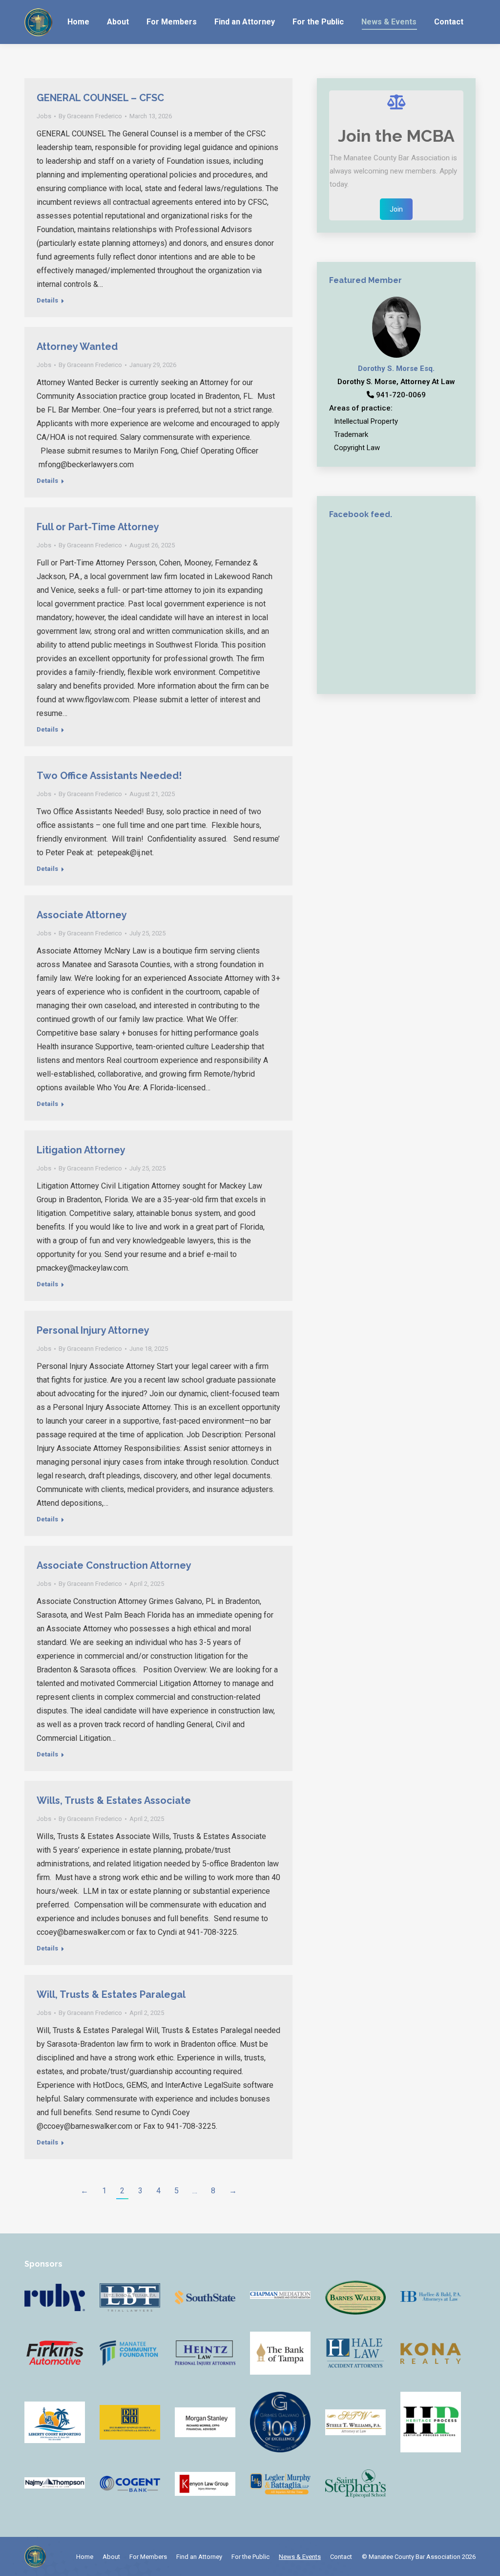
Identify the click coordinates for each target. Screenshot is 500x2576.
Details (47, 300)
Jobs (44, 116)
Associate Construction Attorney (114, 1565)
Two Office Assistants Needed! (109, 776)
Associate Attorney (82, 915)
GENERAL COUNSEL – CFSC (100, 98)
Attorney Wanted (77, 346)
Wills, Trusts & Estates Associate (114, 1800)
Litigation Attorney (81, 1150)
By (90, 116)
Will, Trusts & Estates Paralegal (111, 1994)
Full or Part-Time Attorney (98, 527)
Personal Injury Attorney (93, 1330)
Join (396, 209)
